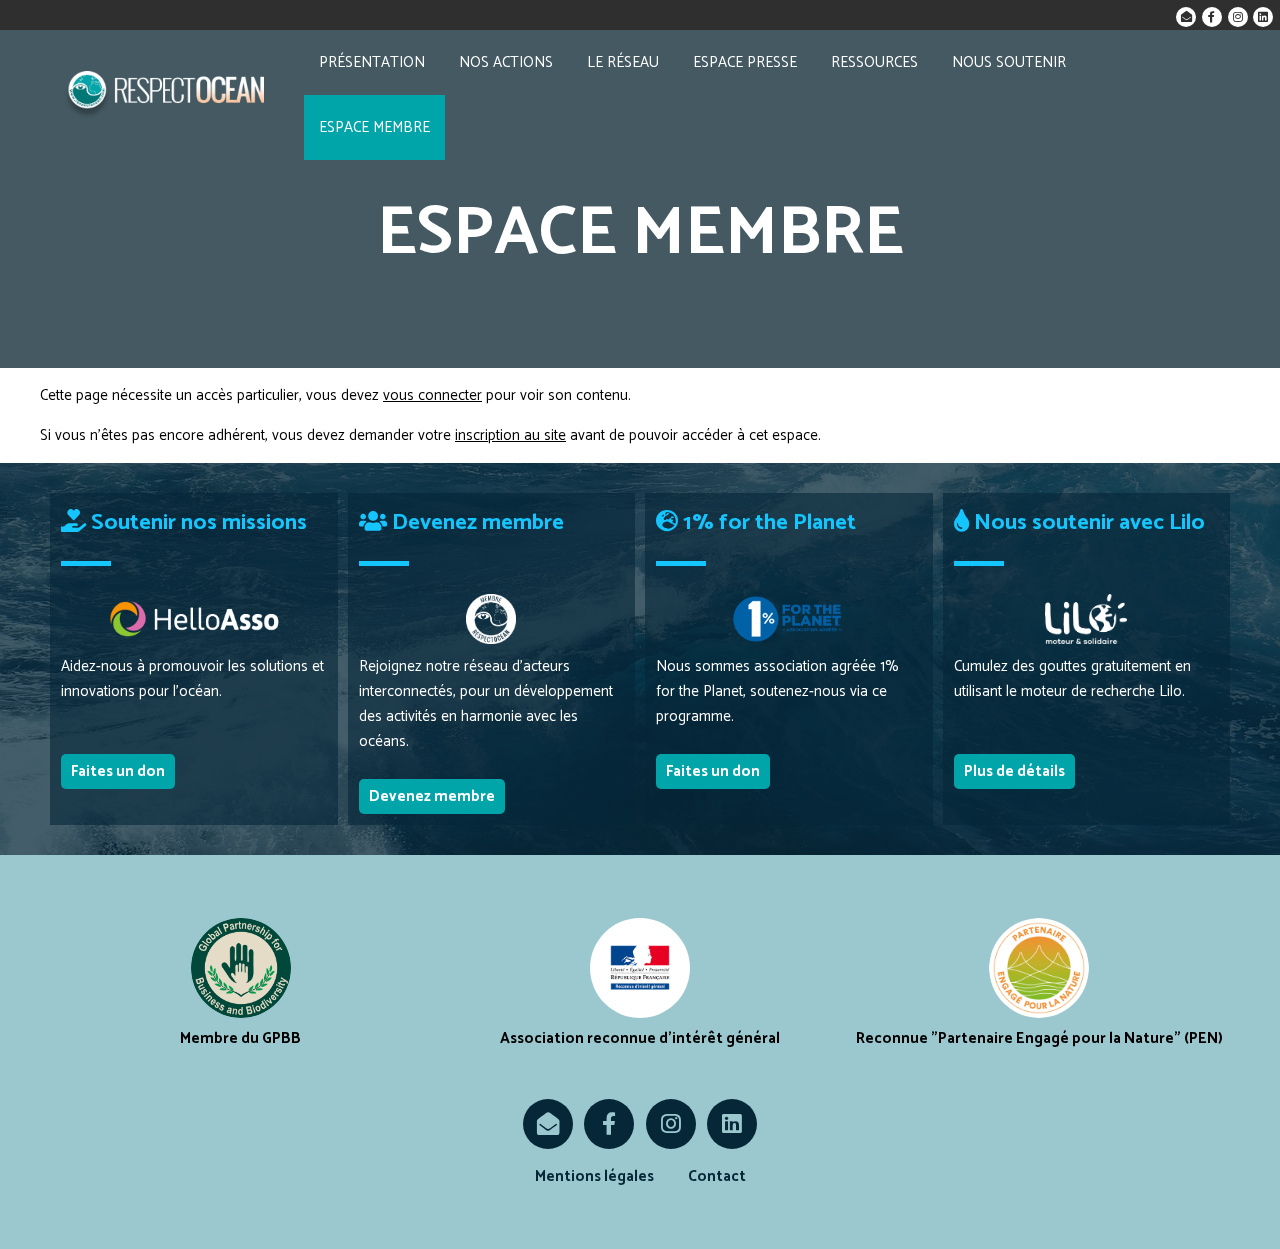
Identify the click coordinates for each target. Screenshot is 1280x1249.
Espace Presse (745, 62)
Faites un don (118, 771)
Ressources (874, 62)
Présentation (372, 62)
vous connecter (432, 395)
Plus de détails (1014, 771)
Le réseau (623, 62)
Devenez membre (432, 796)
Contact (717, 1176)
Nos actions (506, 62)
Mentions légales (594, 1176)
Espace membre (374, 127)
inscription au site (510, 435)
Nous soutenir (1009, 62)
